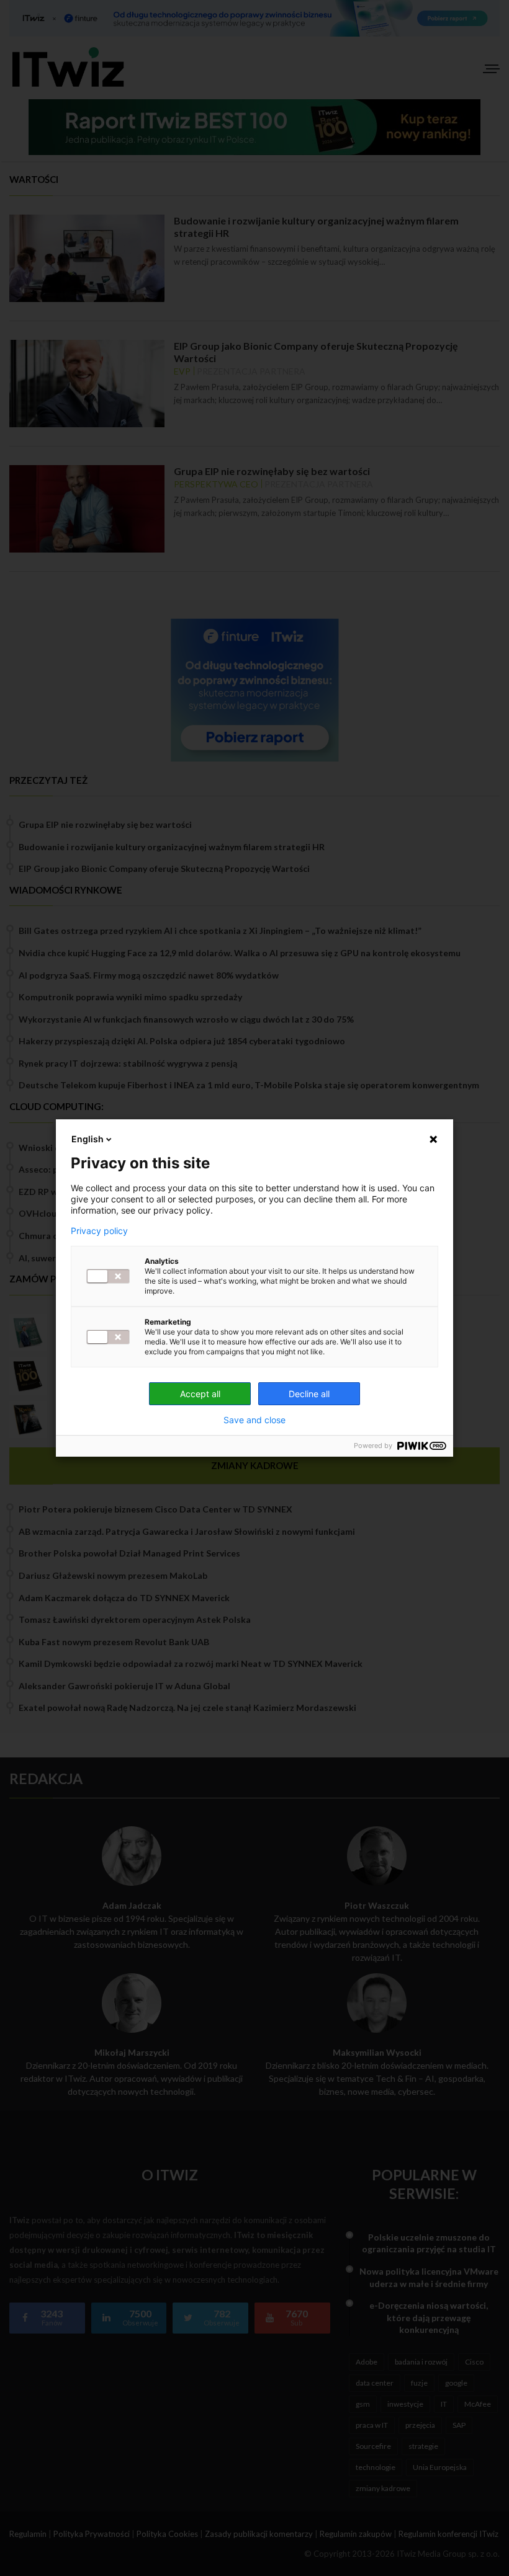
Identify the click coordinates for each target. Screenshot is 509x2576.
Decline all (309, 1394)
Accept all (200, 1394)
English (88, 1139)
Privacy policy (99, 1231)
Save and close (254, 1420)
